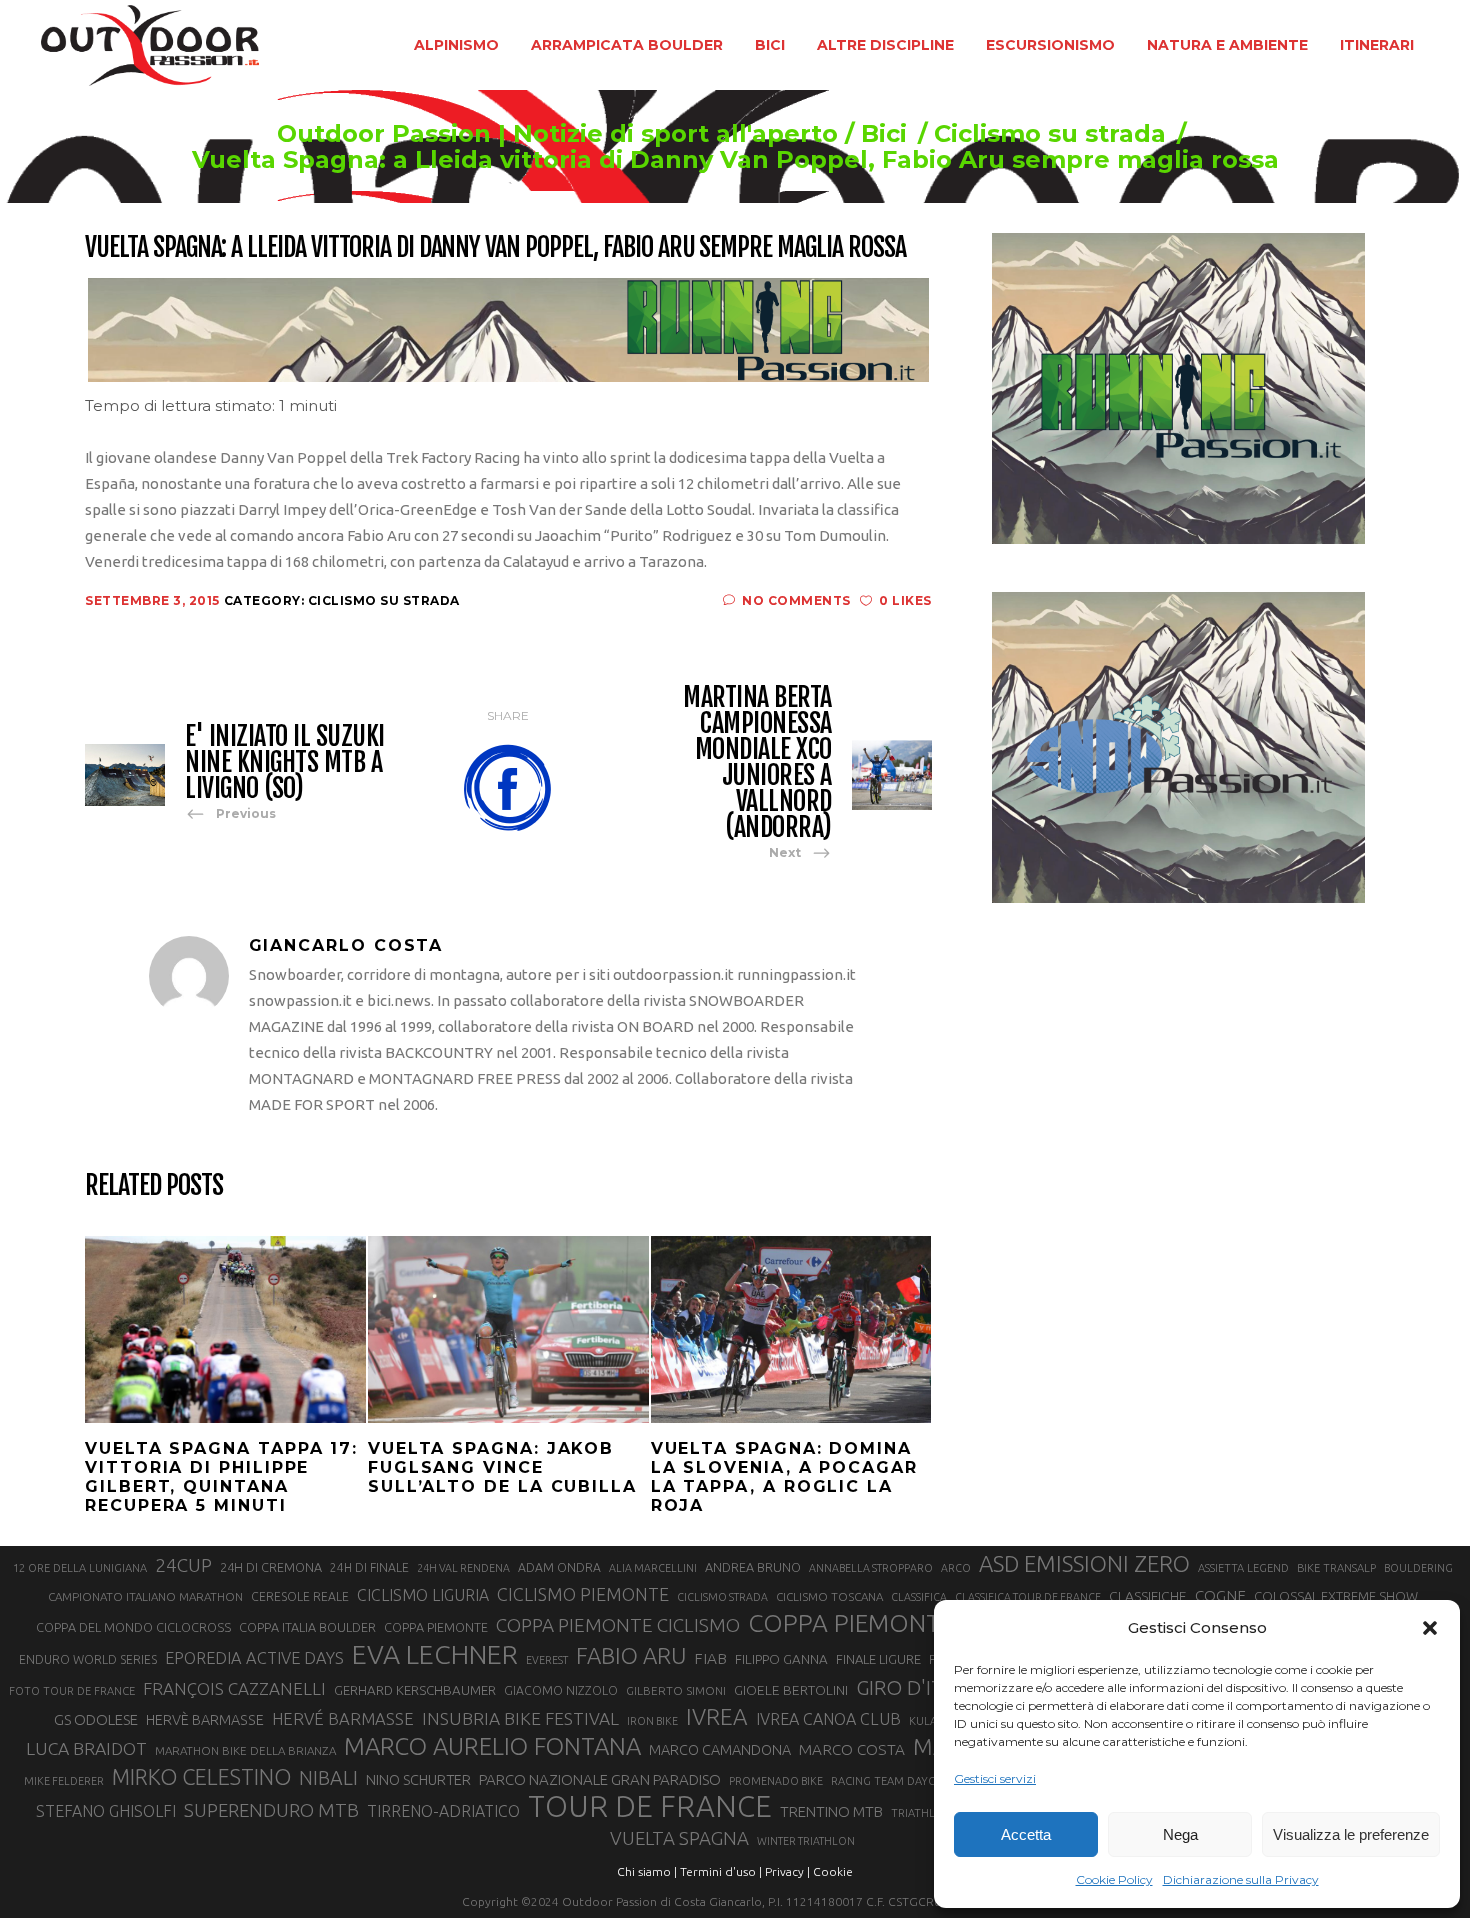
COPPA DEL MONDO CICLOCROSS (133, 1627)
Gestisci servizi (995, 1778)
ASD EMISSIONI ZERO (1084, 1563)
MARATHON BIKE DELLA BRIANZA (245, 1750)
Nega (1180, 1834)
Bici (884, 134)
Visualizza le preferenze (1351, 1834)
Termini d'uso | (721, 1871)
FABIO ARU (631, 1655)
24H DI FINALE (369, 1567)
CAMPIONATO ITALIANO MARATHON (145, 1596)
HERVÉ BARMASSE (343, 1718)
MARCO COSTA (852, 1749)
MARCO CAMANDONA (720, 1750)
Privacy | (787, 1871)
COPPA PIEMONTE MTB (879, 1623)
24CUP (183, 1565)
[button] (1430, 1628)
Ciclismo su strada (1050, 134)
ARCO (956, 1568)
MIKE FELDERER (64, 1781)
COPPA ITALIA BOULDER (307, 1627)
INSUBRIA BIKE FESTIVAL (520, 1718)
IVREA (717, 1716)
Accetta (1026, 1834)
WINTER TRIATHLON (806, 1841)
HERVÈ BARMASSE (205, 1720)
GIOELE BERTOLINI (791, 1690)
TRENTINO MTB (831, 1811)
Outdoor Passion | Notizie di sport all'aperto (557, 134)
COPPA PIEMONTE (436, 1627)
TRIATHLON (921, 1813)
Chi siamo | (647, 1871)
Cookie (833, 1871)
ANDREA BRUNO (753, 1567)
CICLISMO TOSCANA (829, 1596)
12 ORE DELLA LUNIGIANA (80, 1568)
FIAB (710, 1658)
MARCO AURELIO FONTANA (492, 1747)
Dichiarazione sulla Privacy (1241, 1879)
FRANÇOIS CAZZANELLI (234, 1688)
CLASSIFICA (919, 1597)
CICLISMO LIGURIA (423, 1595)
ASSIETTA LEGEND (1243, 1568)
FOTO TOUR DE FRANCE (72, 1691)
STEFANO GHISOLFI (106, 1811)
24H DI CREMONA (271, 1567)
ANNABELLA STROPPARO (871, 1568)
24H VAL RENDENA (463, 1568)
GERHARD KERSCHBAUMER (415, 1690)
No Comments (796, 600)
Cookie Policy (1114, 1879)
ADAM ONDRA (559, 1567)
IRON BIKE (652, 1721)
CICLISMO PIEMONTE (583, 1594)
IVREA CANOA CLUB (828, 1719)
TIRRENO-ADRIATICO (443, 1811)
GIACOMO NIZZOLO (561, 1690)
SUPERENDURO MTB (271, 1810)
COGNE (1220, 1595)
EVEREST (547, 1660)
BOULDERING (1418, 1568)
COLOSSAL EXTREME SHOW (1336, 1596)
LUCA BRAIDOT (86, 1748)
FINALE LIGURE (878, 1659)
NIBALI (328, 1778)
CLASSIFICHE (1148, 1596)
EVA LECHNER (435, 1654)
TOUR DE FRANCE (650, 1807)
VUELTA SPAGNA (679, 1838)
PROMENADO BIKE (776, 1781)
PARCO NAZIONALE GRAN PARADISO (600, 1779)
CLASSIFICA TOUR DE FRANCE (1028, 1597)
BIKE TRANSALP (1336, 1568)
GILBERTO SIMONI (676, 1690)
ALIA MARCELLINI (653, 1568)
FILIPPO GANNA (781, 1659)
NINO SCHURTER (418, 1779)
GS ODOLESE (96, 1719)
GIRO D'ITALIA (919, 1687)
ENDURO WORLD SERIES (88, 1659)
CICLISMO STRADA (722, 1597)
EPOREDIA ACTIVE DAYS (254, 1658)
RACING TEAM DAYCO (887, 1781)
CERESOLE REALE (300, 1596)
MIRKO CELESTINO (201, 1777)
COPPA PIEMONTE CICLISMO (618, 1625)
